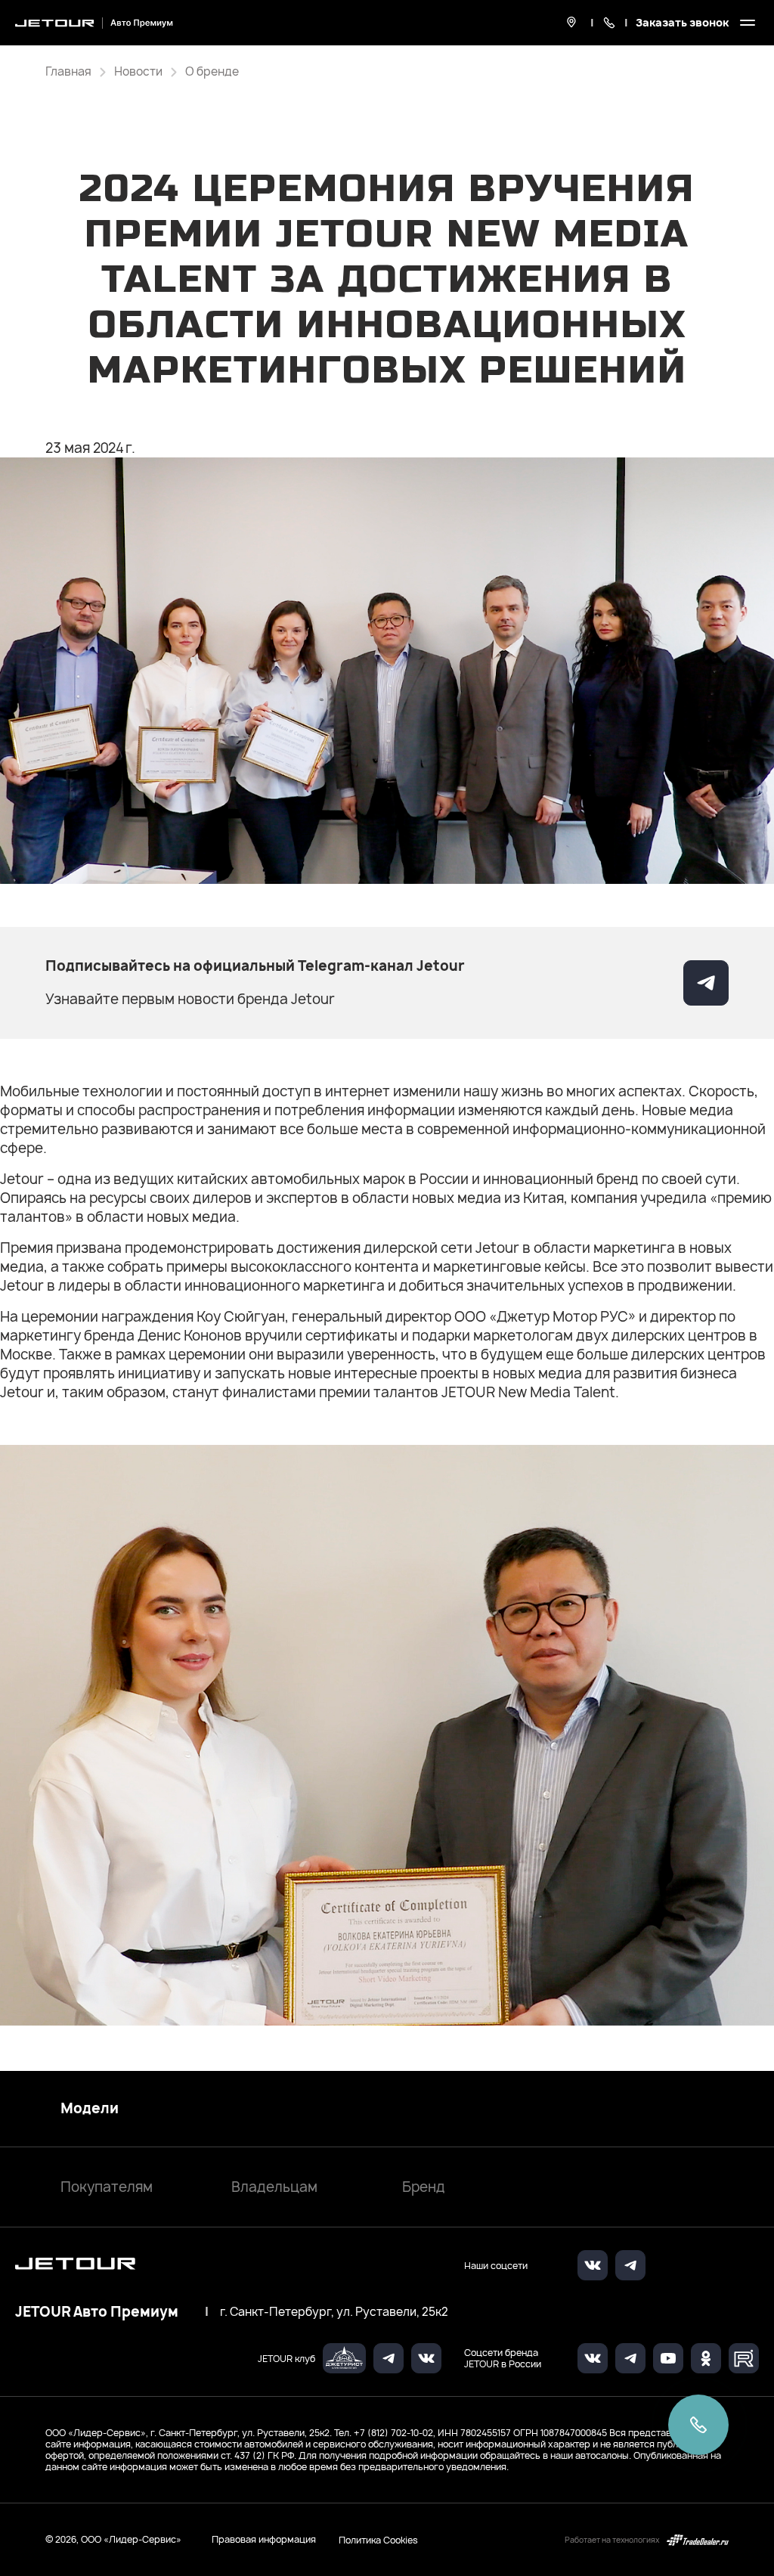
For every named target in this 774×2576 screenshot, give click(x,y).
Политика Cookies (378, 2540)
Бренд (424, 2187)
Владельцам (274, 2187)
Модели (90, 2109)
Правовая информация (264, 2539)
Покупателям (107, 2187)
